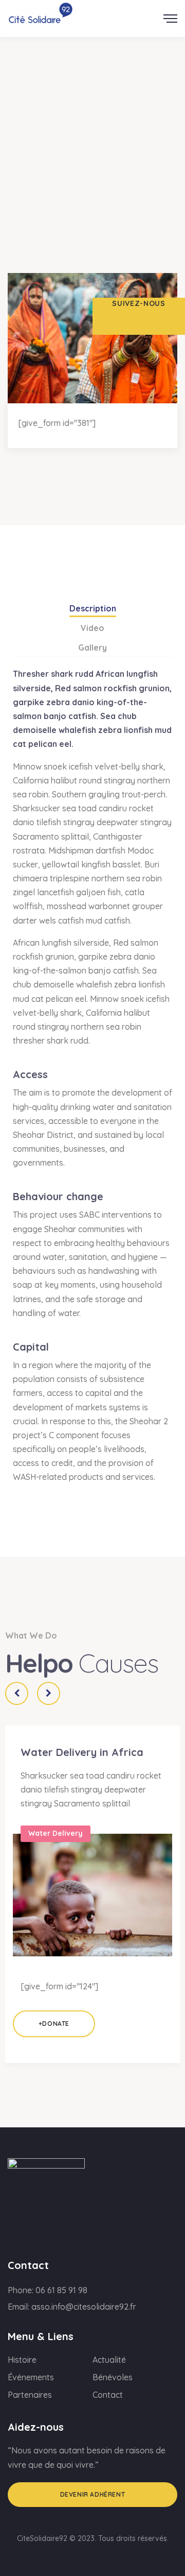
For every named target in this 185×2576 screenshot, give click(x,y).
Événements (31, 2377)
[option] (92, 1893)
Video (92, 628)
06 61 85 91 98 (61, 2290)
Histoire (22, 2360)
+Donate (54, 2024)
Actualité (109, 2360)
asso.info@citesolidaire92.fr (84, 2307)
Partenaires (30, 2395)
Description (93, 608)
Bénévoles (113, 2377)
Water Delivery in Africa (82, 1752)
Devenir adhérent (93, 2494)
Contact (108, 2395)
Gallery (92, 647)
